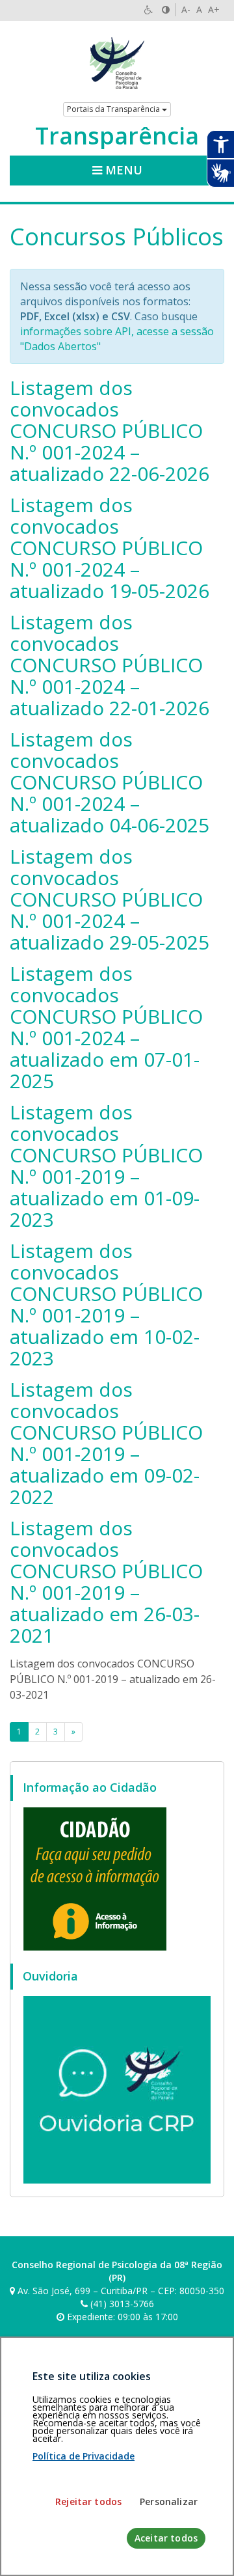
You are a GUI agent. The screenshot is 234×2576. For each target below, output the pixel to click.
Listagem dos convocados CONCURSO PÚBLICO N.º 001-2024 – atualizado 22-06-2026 (110, 431)
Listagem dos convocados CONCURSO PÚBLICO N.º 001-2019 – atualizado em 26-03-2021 (106, 1582)
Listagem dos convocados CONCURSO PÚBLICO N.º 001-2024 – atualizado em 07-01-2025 (106, 1027)
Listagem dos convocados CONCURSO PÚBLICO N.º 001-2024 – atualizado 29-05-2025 (110, 899)
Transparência (117, 136)
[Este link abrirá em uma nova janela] (95, 1878)
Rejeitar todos (88, 2501)
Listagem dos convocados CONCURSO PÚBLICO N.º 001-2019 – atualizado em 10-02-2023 (106, 1304)
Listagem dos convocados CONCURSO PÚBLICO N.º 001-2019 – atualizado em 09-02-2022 (106, 1443)
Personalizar (169, 2501)
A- (186, 9)
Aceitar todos (166, 2538)
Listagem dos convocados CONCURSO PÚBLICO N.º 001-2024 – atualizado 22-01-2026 (110, 665)
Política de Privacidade (84, 2456)
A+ (214, 9)
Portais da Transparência (114, 109)
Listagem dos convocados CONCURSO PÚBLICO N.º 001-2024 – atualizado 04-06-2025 (110, 782)
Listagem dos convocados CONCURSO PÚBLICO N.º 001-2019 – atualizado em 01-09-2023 (106, 1166)
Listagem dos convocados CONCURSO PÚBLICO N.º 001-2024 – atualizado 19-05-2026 (110, 548)
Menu (122, 170)
